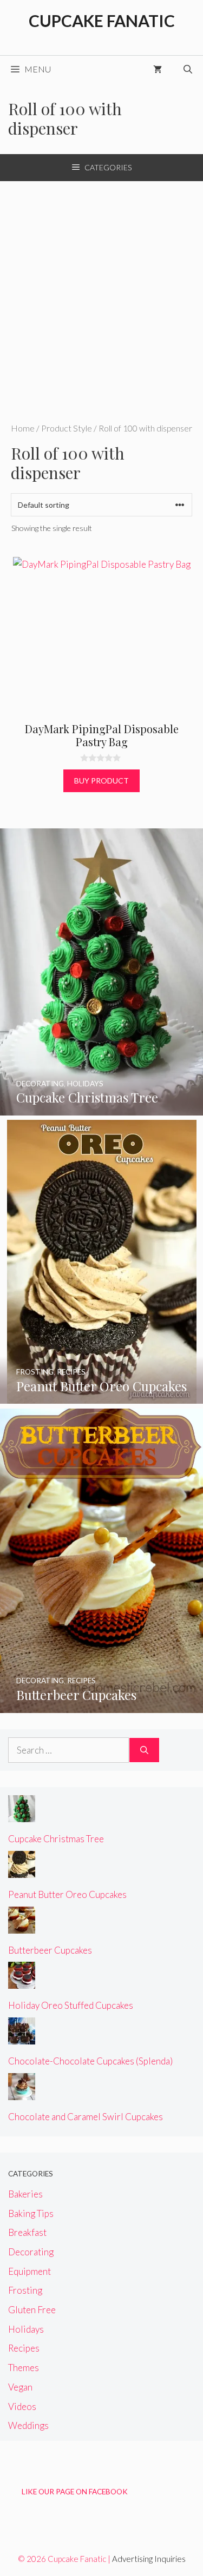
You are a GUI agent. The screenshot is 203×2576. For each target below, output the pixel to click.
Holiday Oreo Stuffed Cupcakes (71, 2005)
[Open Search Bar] (188, 69)
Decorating (31, 2252)
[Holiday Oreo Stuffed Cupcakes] (22, 1981)
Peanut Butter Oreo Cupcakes (67, 1894)
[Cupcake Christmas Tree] (101, 1108)
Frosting (25, 2290)
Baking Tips (31, 2213)
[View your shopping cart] (158, 69)
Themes (24, 2368)
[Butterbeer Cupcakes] (101, 1706)
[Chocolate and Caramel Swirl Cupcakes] (22, 2092)
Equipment (30, 2271)
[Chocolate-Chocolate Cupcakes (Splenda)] (22, 2037)
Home (23, 428)
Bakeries (25, 2194)
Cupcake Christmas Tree (56, 1839)
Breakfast (27, 2232)
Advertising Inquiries (149, 2559)
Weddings (28, 2425)
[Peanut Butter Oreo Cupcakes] (102, 1396)
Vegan (20, 2387)
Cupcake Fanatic (102, 21)
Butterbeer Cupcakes (50, 1950)
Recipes (24, 2348)
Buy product (101, 781)
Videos (22, 2406)
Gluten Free (32, 2310)
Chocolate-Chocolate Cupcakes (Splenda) (90, 2061)
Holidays (26, 2329)
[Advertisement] (101, 288)
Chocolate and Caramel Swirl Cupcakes (86, 2117)
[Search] (144, 1750)
